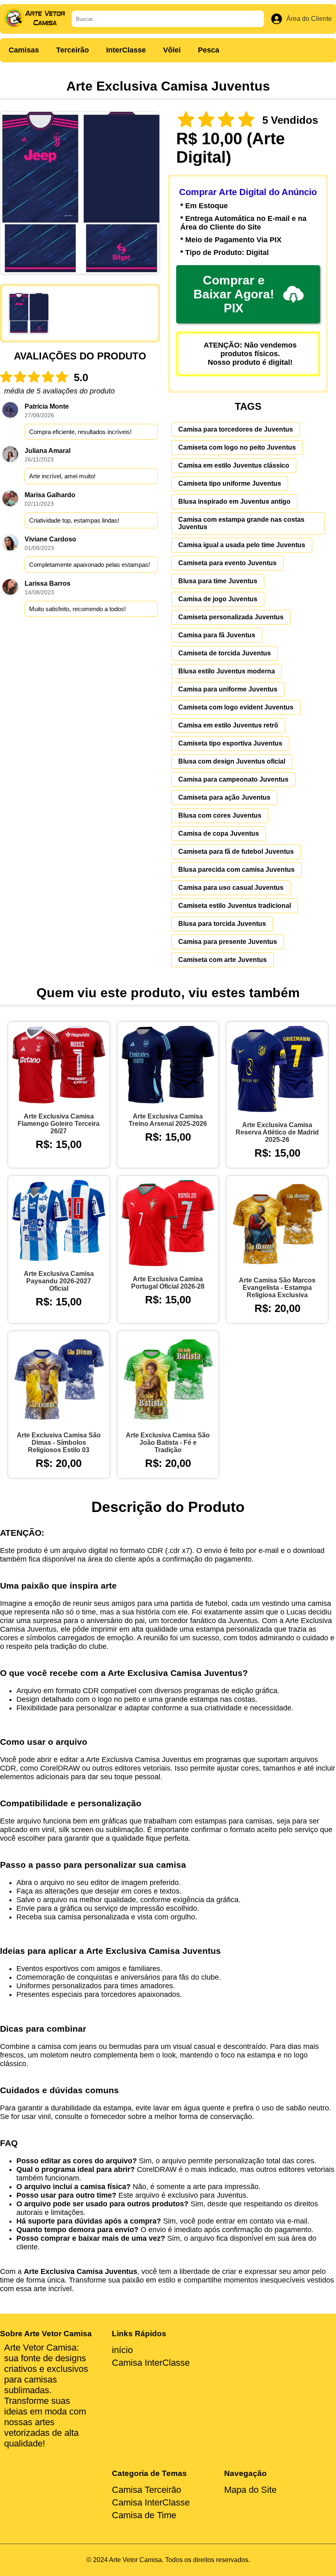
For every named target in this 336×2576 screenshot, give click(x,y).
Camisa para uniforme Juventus (228, 689)
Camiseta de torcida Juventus (225, 653)
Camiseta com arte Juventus (222, 960)
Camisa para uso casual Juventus (231, 888)
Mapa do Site (250, 2490)
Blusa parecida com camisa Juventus (236, 870)
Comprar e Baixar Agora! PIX (234, 294)
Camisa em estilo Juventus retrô (228, 725)
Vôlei (172, 50)
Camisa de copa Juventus (219, 833)
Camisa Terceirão (146, 2490)
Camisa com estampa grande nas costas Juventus (241, 523)
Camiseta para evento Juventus (227, 563)
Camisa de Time (144, 2515)
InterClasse (126, 50)
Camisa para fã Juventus (217, 635)
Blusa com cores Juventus (220, 815)
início (122, 2350)
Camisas (24, 50)
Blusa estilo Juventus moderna (227, 671)
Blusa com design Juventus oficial (232, 761)
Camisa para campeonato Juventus (233, 779)
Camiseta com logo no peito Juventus (237, 447)
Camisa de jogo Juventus (218, 599)
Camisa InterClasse (151, 2363)
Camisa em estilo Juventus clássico (234, 465)
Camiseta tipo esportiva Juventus (230, 743)
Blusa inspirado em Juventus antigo (234, 501)
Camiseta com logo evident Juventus (236, 707)
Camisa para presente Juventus (228, 942)
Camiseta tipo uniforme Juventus (230, 483)
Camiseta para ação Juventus (224, 797)
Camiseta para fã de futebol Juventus (236, 851)
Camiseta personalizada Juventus (231, 617)
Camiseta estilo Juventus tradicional (235, 906)
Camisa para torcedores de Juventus (236, 429)
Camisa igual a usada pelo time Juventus (242, 545)
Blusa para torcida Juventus (222, 924)
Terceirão (73, 50)
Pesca (209, 50)
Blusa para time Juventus (218, 581)
